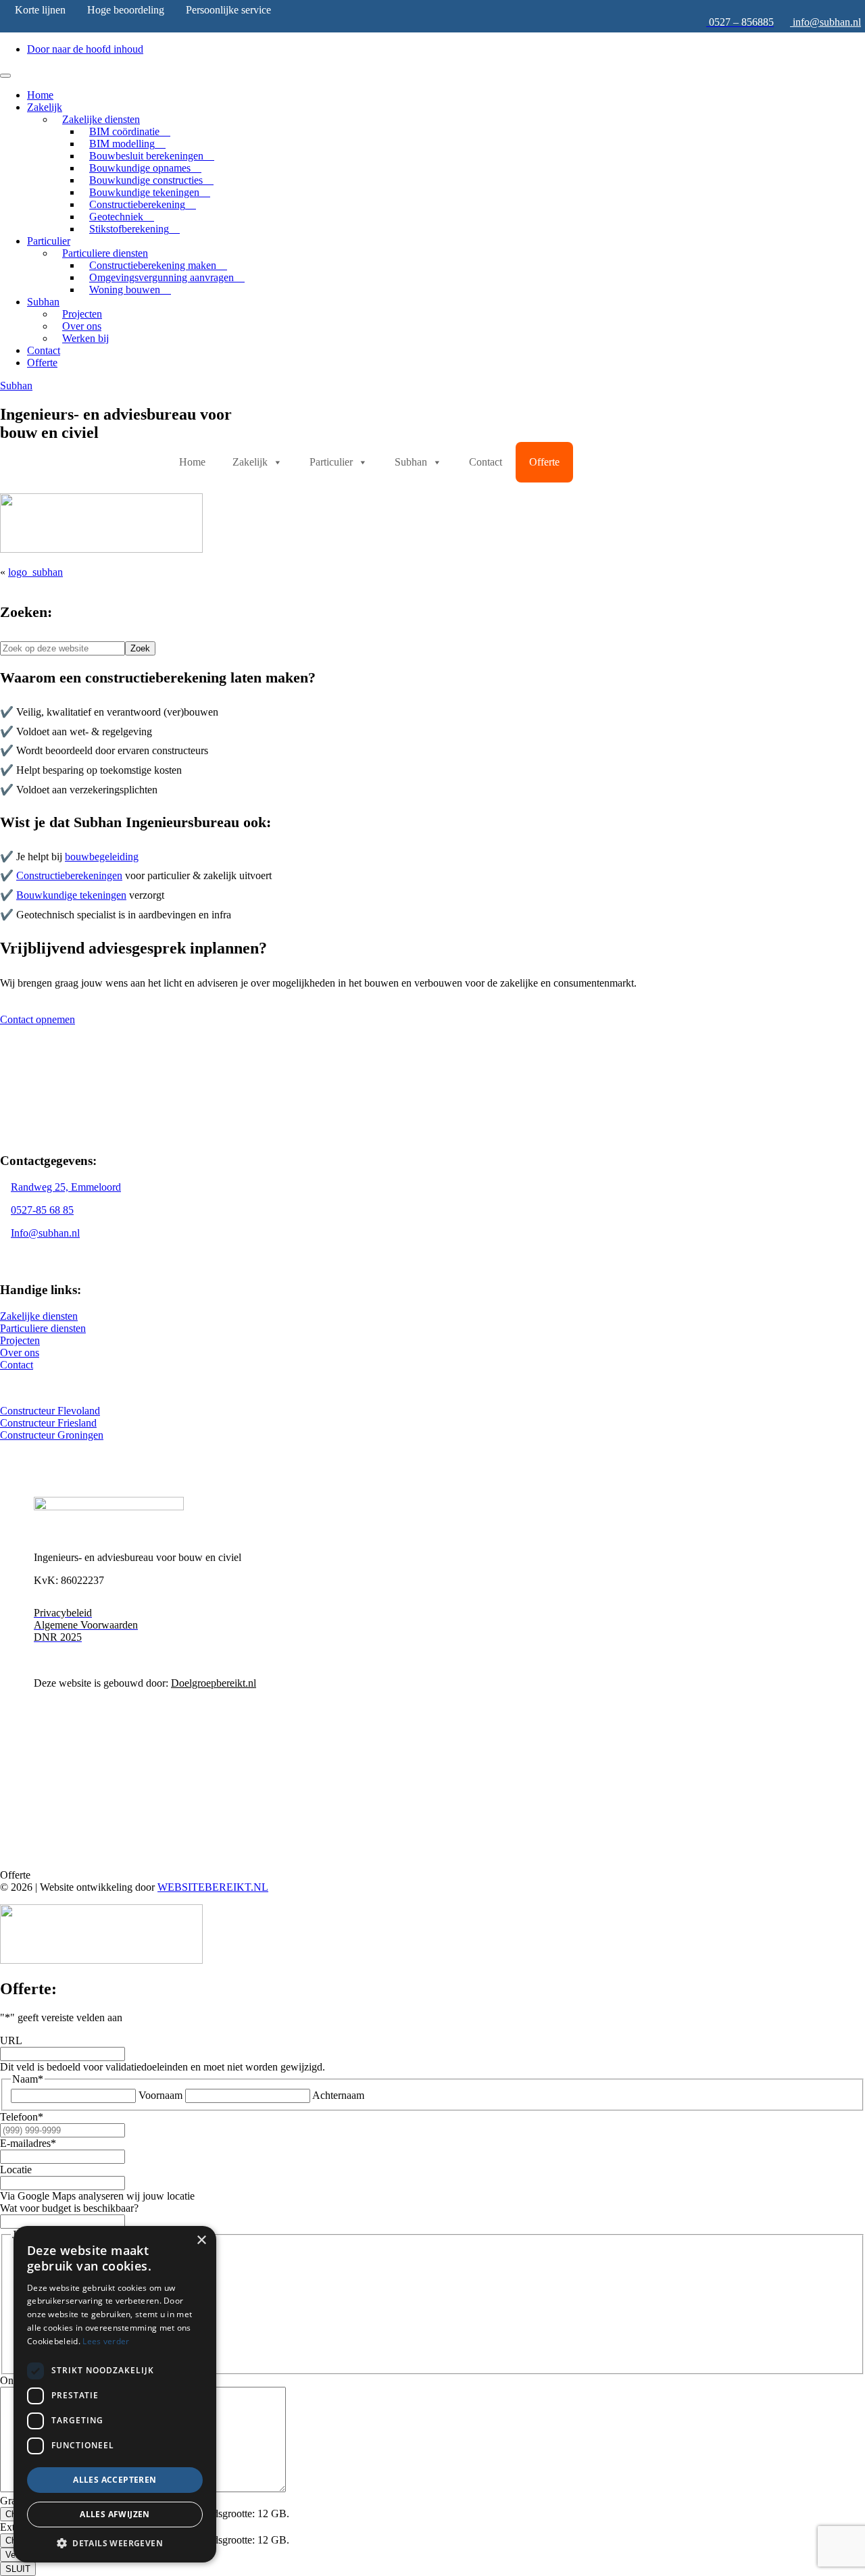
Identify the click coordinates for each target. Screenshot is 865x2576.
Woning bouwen (125, 290)
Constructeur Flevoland (50, 1411)
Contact (44, 350)
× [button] (201, 2240)
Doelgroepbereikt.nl (214, 1683)
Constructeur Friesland (48, 1423)
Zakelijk (45, 107)
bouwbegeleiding (102, 857)
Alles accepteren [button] (115, 2480)
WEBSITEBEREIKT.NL (213, 1887)
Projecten (20, 1340)
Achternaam (338, 2095)
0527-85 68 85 (42, 1210)
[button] (115, 2543)
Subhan (43, 302)
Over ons (20, 1353)
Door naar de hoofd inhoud (85, 49)
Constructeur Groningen (52, 1435)
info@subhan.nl (827, 22)
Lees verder (106, 2341)
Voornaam (160, 2095)
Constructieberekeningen (69, 875)
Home (40, 95)
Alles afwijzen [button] (115, 2514)
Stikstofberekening (129, 229)
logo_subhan (35, 572)
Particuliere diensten (43, 1328)
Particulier (49, 241)
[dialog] (115, 2394)
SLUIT (18, 2569)
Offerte (42, 363)
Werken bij (85, 338)
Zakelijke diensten (39, 1316)
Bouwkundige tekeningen (71, 895)
